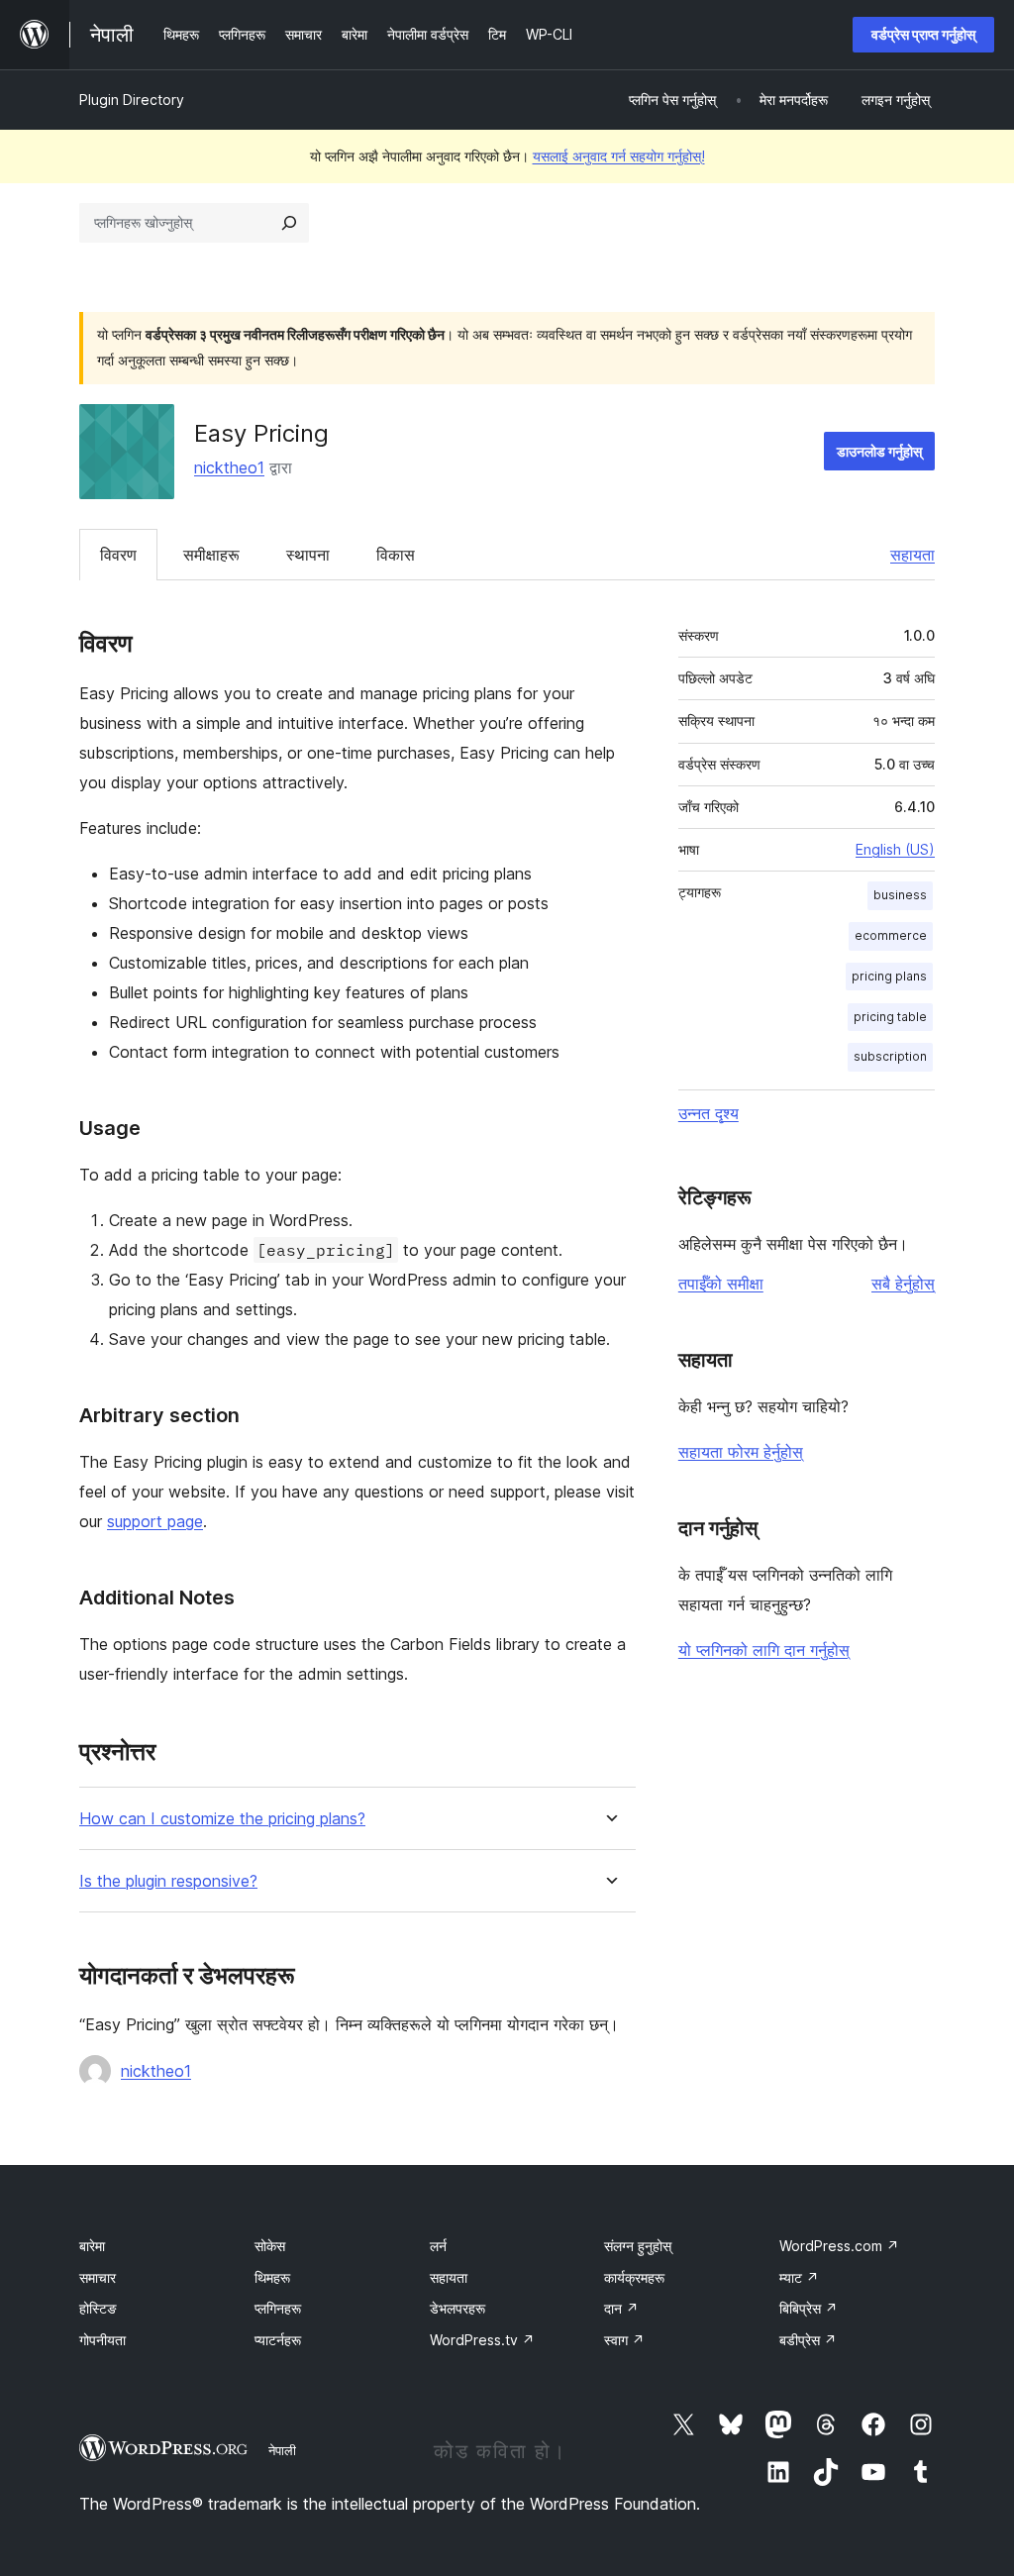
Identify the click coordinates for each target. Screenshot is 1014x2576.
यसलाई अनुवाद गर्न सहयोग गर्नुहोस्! (619, 156)
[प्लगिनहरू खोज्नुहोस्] (289, 223)
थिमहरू (272, 2277)
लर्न (438, 2246)
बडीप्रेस (808, 2340)
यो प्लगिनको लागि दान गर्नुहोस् (764, 1650)
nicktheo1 (229, 467)
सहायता (913, 555)
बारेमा (92, 2246)
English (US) (895, 849)
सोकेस (270, 2246)
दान (621, 2308)
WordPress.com (839, 2246)
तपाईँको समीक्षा (721, 1284)
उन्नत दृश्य (709, 1113)
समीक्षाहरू (211, 555)
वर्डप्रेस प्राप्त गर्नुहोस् (923, 34)
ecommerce (891, 935)
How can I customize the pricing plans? (222, 1819)
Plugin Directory (132, 100)
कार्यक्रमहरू (634, 2277)
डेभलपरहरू (457, 2308)
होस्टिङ (98, 2308)
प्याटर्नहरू (278, 2340)
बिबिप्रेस (809, 2308)
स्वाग (624, 2340)
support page (155, 1521)
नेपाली (282, 2450)
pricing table (890, 1017)
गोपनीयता (102, 2340)
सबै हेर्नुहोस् (903, 1284)
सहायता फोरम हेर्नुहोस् (741, 1452)
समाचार (98, 2277)
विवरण (118, 555)
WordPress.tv (482, 2340)
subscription (890, 1056)
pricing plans (889, 976)
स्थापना (308, 555)
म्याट (799, 2277)
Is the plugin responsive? (168, 1881)
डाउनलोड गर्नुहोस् (879, 451)
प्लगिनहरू (278, 2308)
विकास (396, 555)
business (900, 895)
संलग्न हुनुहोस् (638, 2246)
